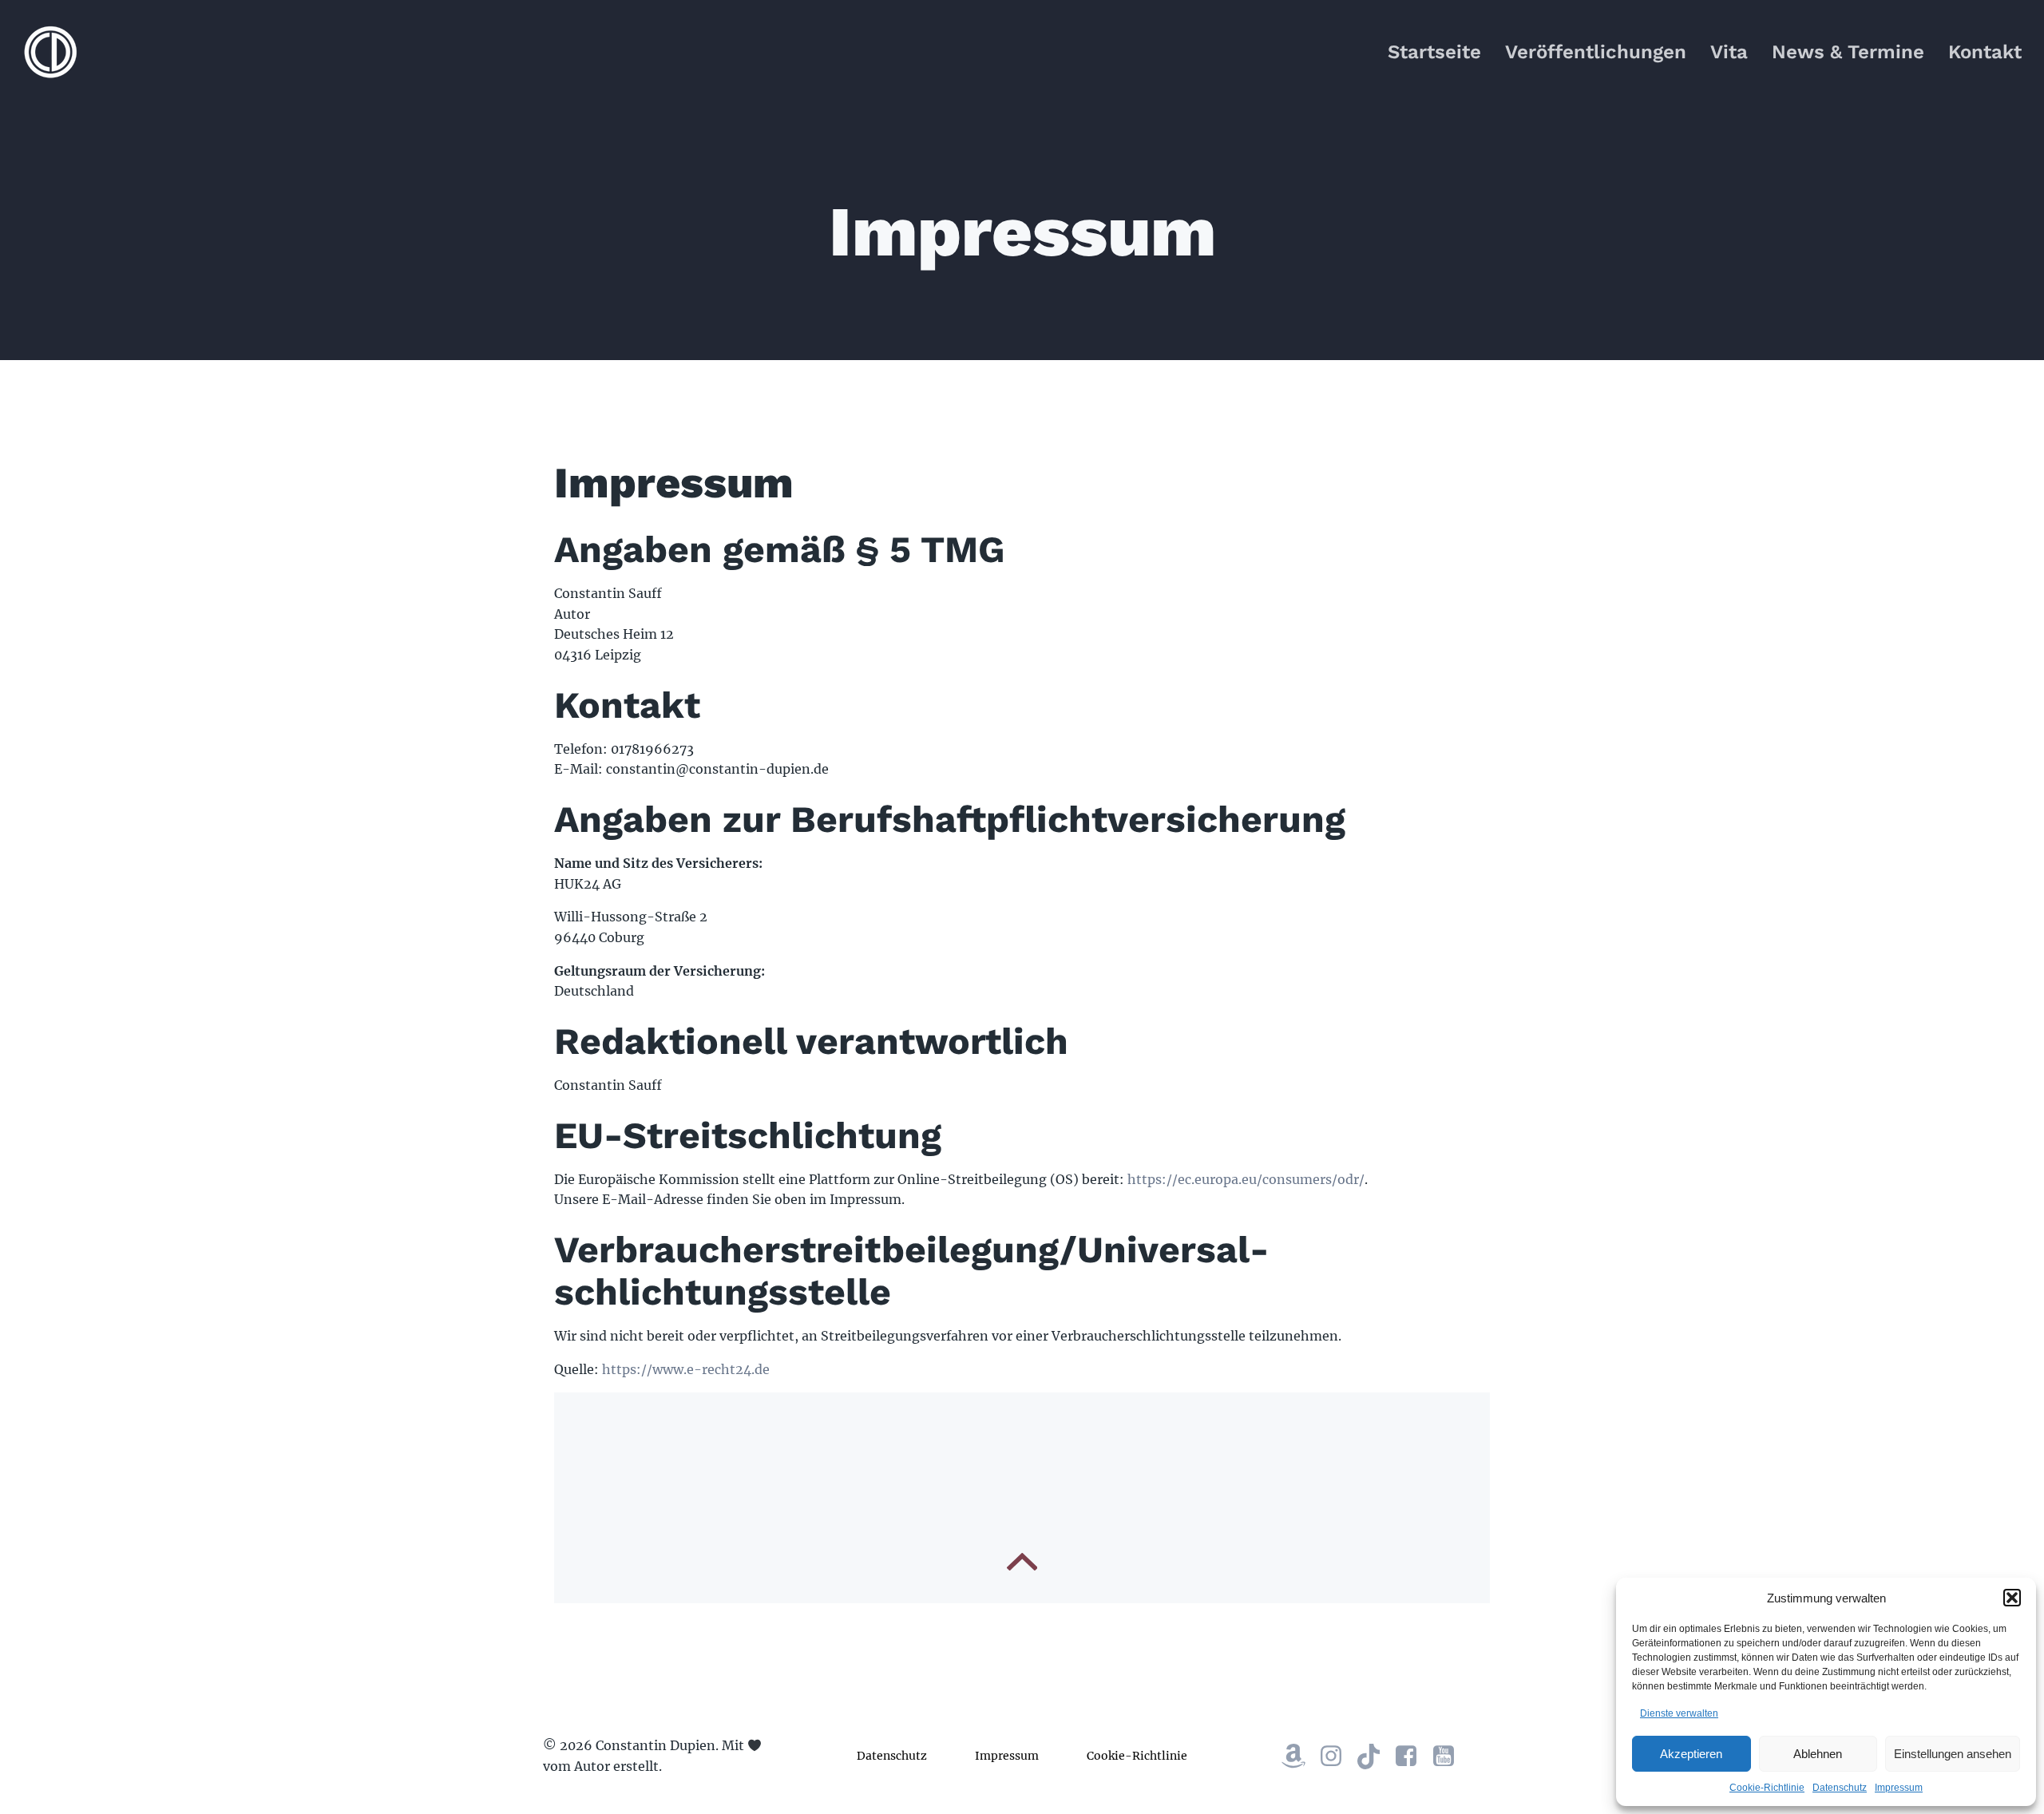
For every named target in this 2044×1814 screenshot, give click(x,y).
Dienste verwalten (1679, 1713)
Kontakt (1985, 52)
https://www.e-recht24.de (686, 1369)
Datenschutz (1840, 1788)
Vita (1729, 52)
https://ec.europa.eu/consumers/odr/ (1246, 1179)
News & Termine (1848, 52)
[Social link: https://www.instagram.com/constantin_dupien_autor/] (1337, 1757)
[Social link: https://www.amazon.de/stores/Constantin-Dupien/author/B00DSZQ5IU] (1299, 1757)
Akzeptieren (1691, 1754)
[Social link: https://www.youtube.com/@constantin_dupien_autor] (1450, 1757)
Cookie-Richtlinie (1767, 1788)
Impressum (1899, 1788)
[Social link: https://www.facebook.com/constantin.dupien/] (1412, 1757)
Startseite (1434, 52)
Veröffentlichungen (1596, 52)
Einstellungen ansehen (1953, 1754)
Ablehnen (1818, 1754)
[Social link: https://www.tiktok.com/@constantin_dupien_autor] (1375, 1757)
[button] (2012, 1598)
